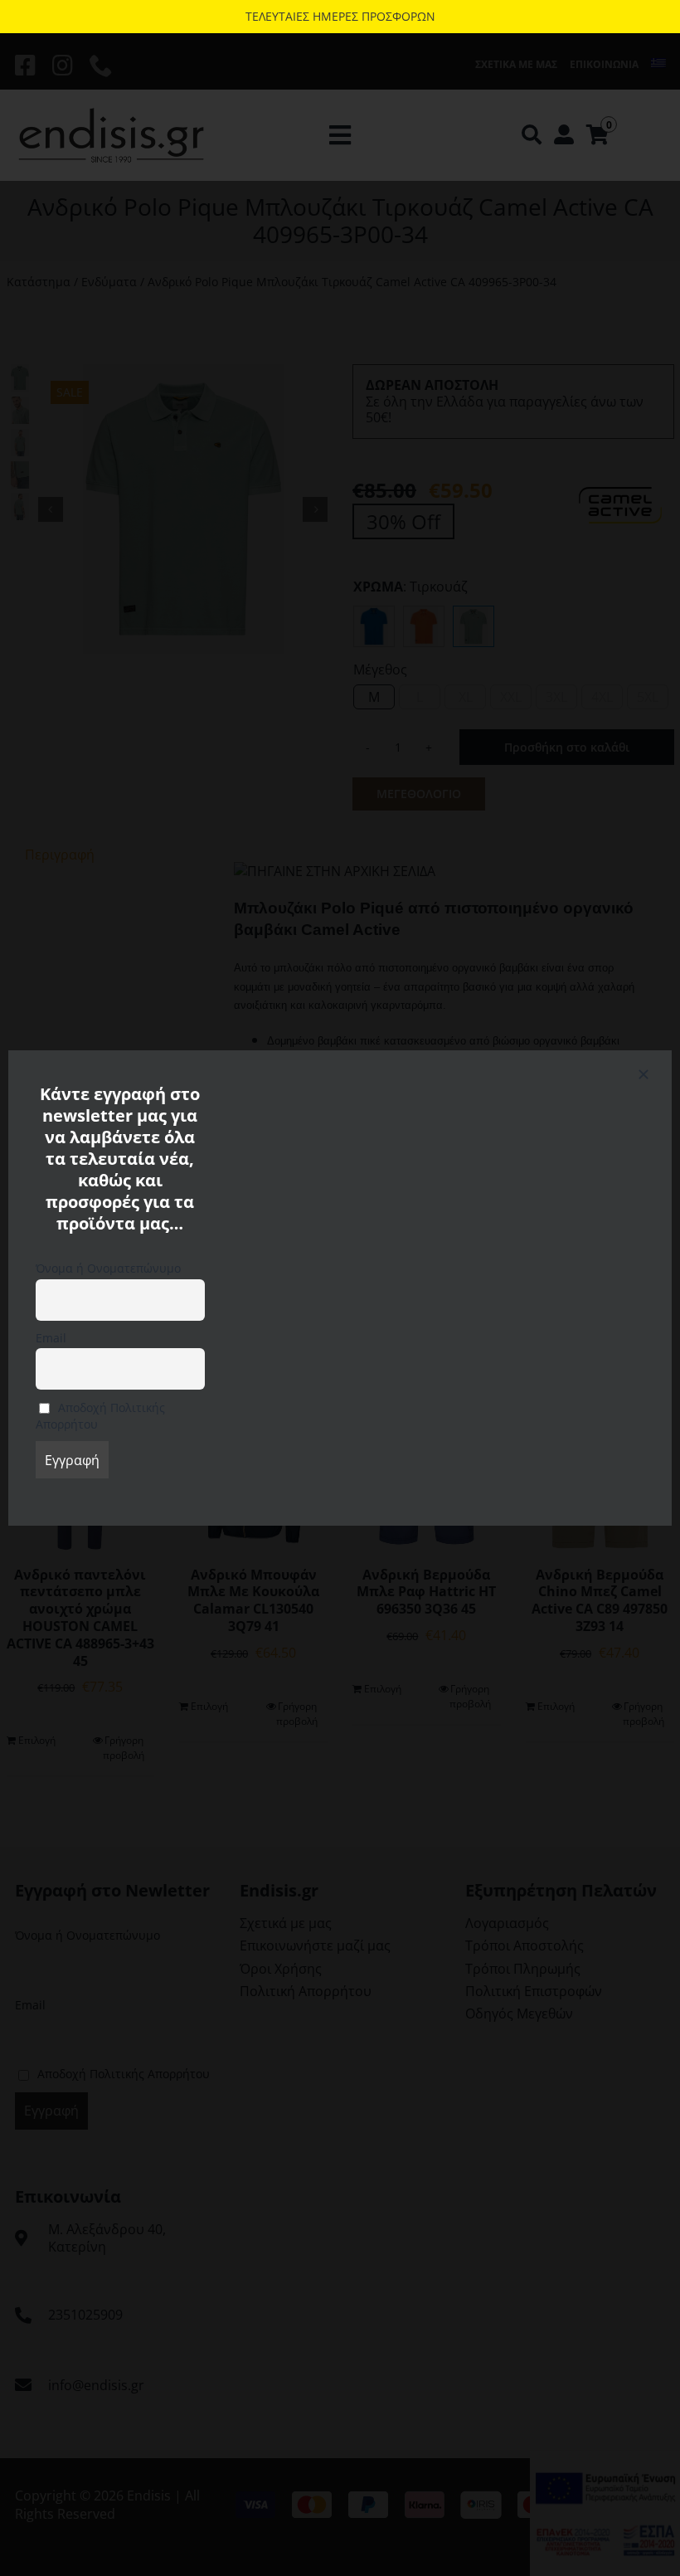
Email (51, 1338)
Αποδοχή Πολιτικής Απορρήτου (101, 1416)
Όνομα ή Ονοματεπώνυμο (108, 1268)
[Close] (644, 1074)
